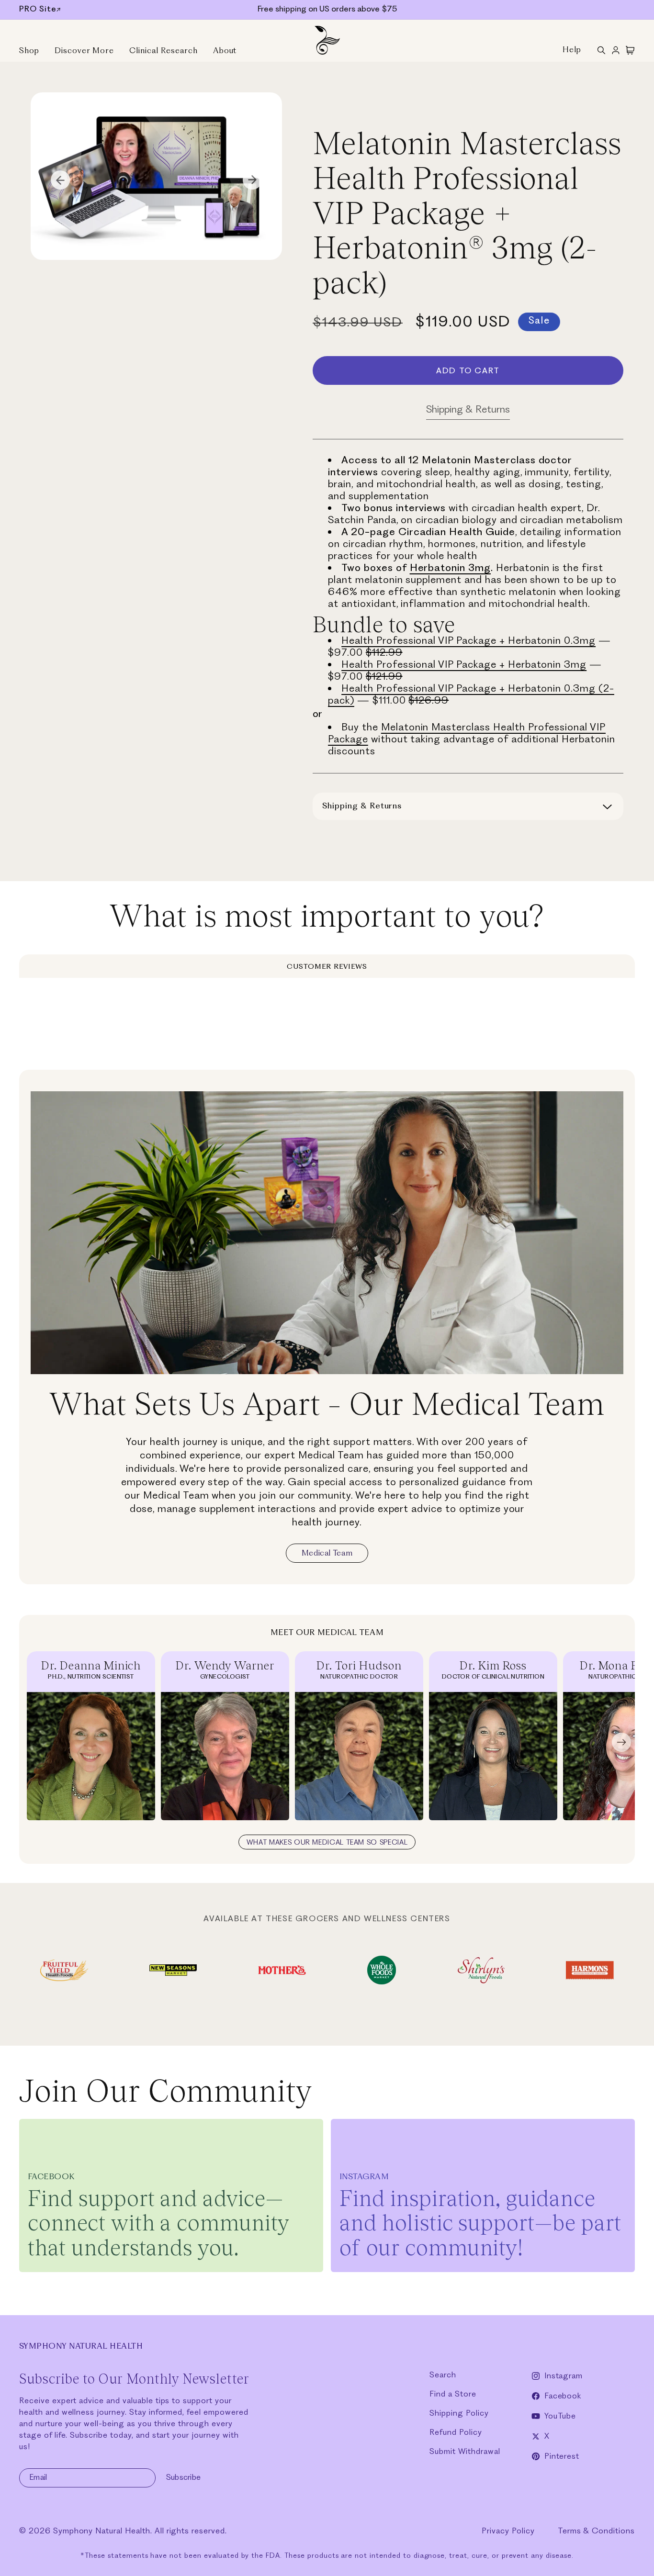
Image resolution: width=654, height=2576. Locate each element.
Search (443, 2375)
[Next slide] (621, 1743)
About (225, 51)
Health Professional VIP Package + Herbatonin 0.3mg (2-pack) (471, 695)
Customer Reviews (327, 967)
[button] (601, 50)
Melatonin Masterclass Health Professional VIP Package (467, 734)
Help (572, 50)
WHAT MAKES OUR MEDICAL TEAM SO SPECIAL (327, 1843)
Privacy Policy (508, 2531)
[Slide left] (60, 180)
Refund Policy (456, 2433)
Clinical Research (163, 51)
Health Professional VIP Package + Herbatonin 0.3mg (468, 641)
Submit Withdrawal (465, 2452)
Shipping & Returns (468, 410)
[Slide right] (252, 180)
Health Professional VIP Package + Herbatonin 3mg (464, 665)
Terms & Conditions (596, 2531)
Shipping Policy (459, 2414)
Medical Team (327, 1554)
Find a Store (453, 2394)
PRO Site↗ (40, 10)
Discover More (84, 51)
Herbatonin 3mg (450, 568)
